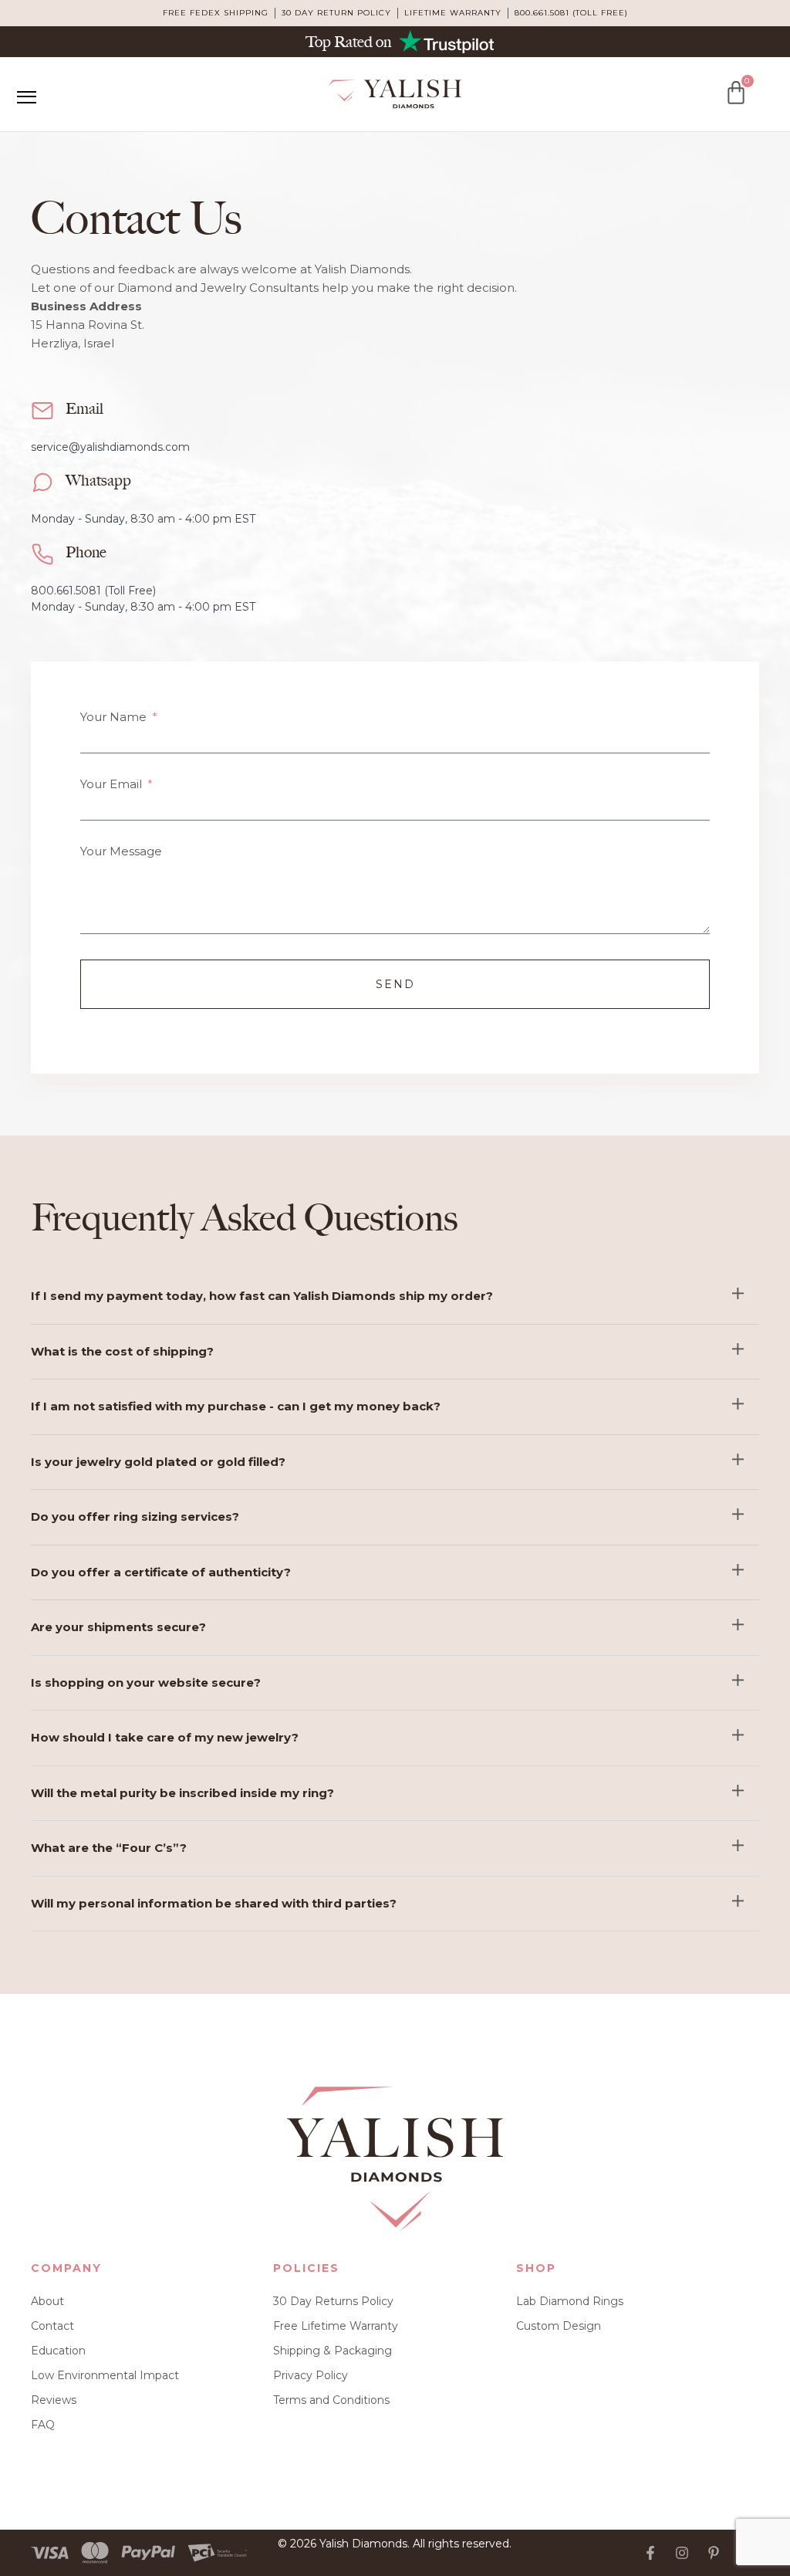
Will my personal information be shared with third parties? (214, 1903)
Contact (52, 2326)
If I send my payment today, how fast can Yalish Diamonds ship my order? (262, 1296)
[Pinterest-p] (714, 2553)
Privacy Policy (311, 2375)
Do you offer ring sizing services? (135, 1516)
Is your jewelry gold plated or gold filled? (158, 1462)
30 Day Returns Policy (333, 2301)
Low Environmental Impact (105, 2375)
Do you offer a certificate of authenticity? (161, 1572)
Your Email (113, 784)
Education (58, 2351)
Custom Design (559, 2326)
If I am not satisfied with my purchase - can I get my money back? (236, 1406)
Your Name (115, 717)
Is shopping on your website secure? (146, 1682)
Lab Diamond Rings (570, 2301)
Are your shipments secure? (118, 1627)
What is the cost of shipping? (122, 1351)
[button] (395, 1297)
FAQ (43, 2425)
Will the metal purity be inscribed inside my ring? (182, 1793)
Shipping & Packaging (333, 2351)
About (47, 2301)
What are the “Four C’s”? (109, 1848)
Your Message (121, 851)
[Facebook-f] (650, 2553)
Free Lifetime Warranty (336, 2326)
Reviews (54, 2400)
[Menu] (26, 97)
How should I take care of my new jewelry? (165, 1737)
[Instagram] (682, 2553)
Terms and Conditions (331, 2400)
